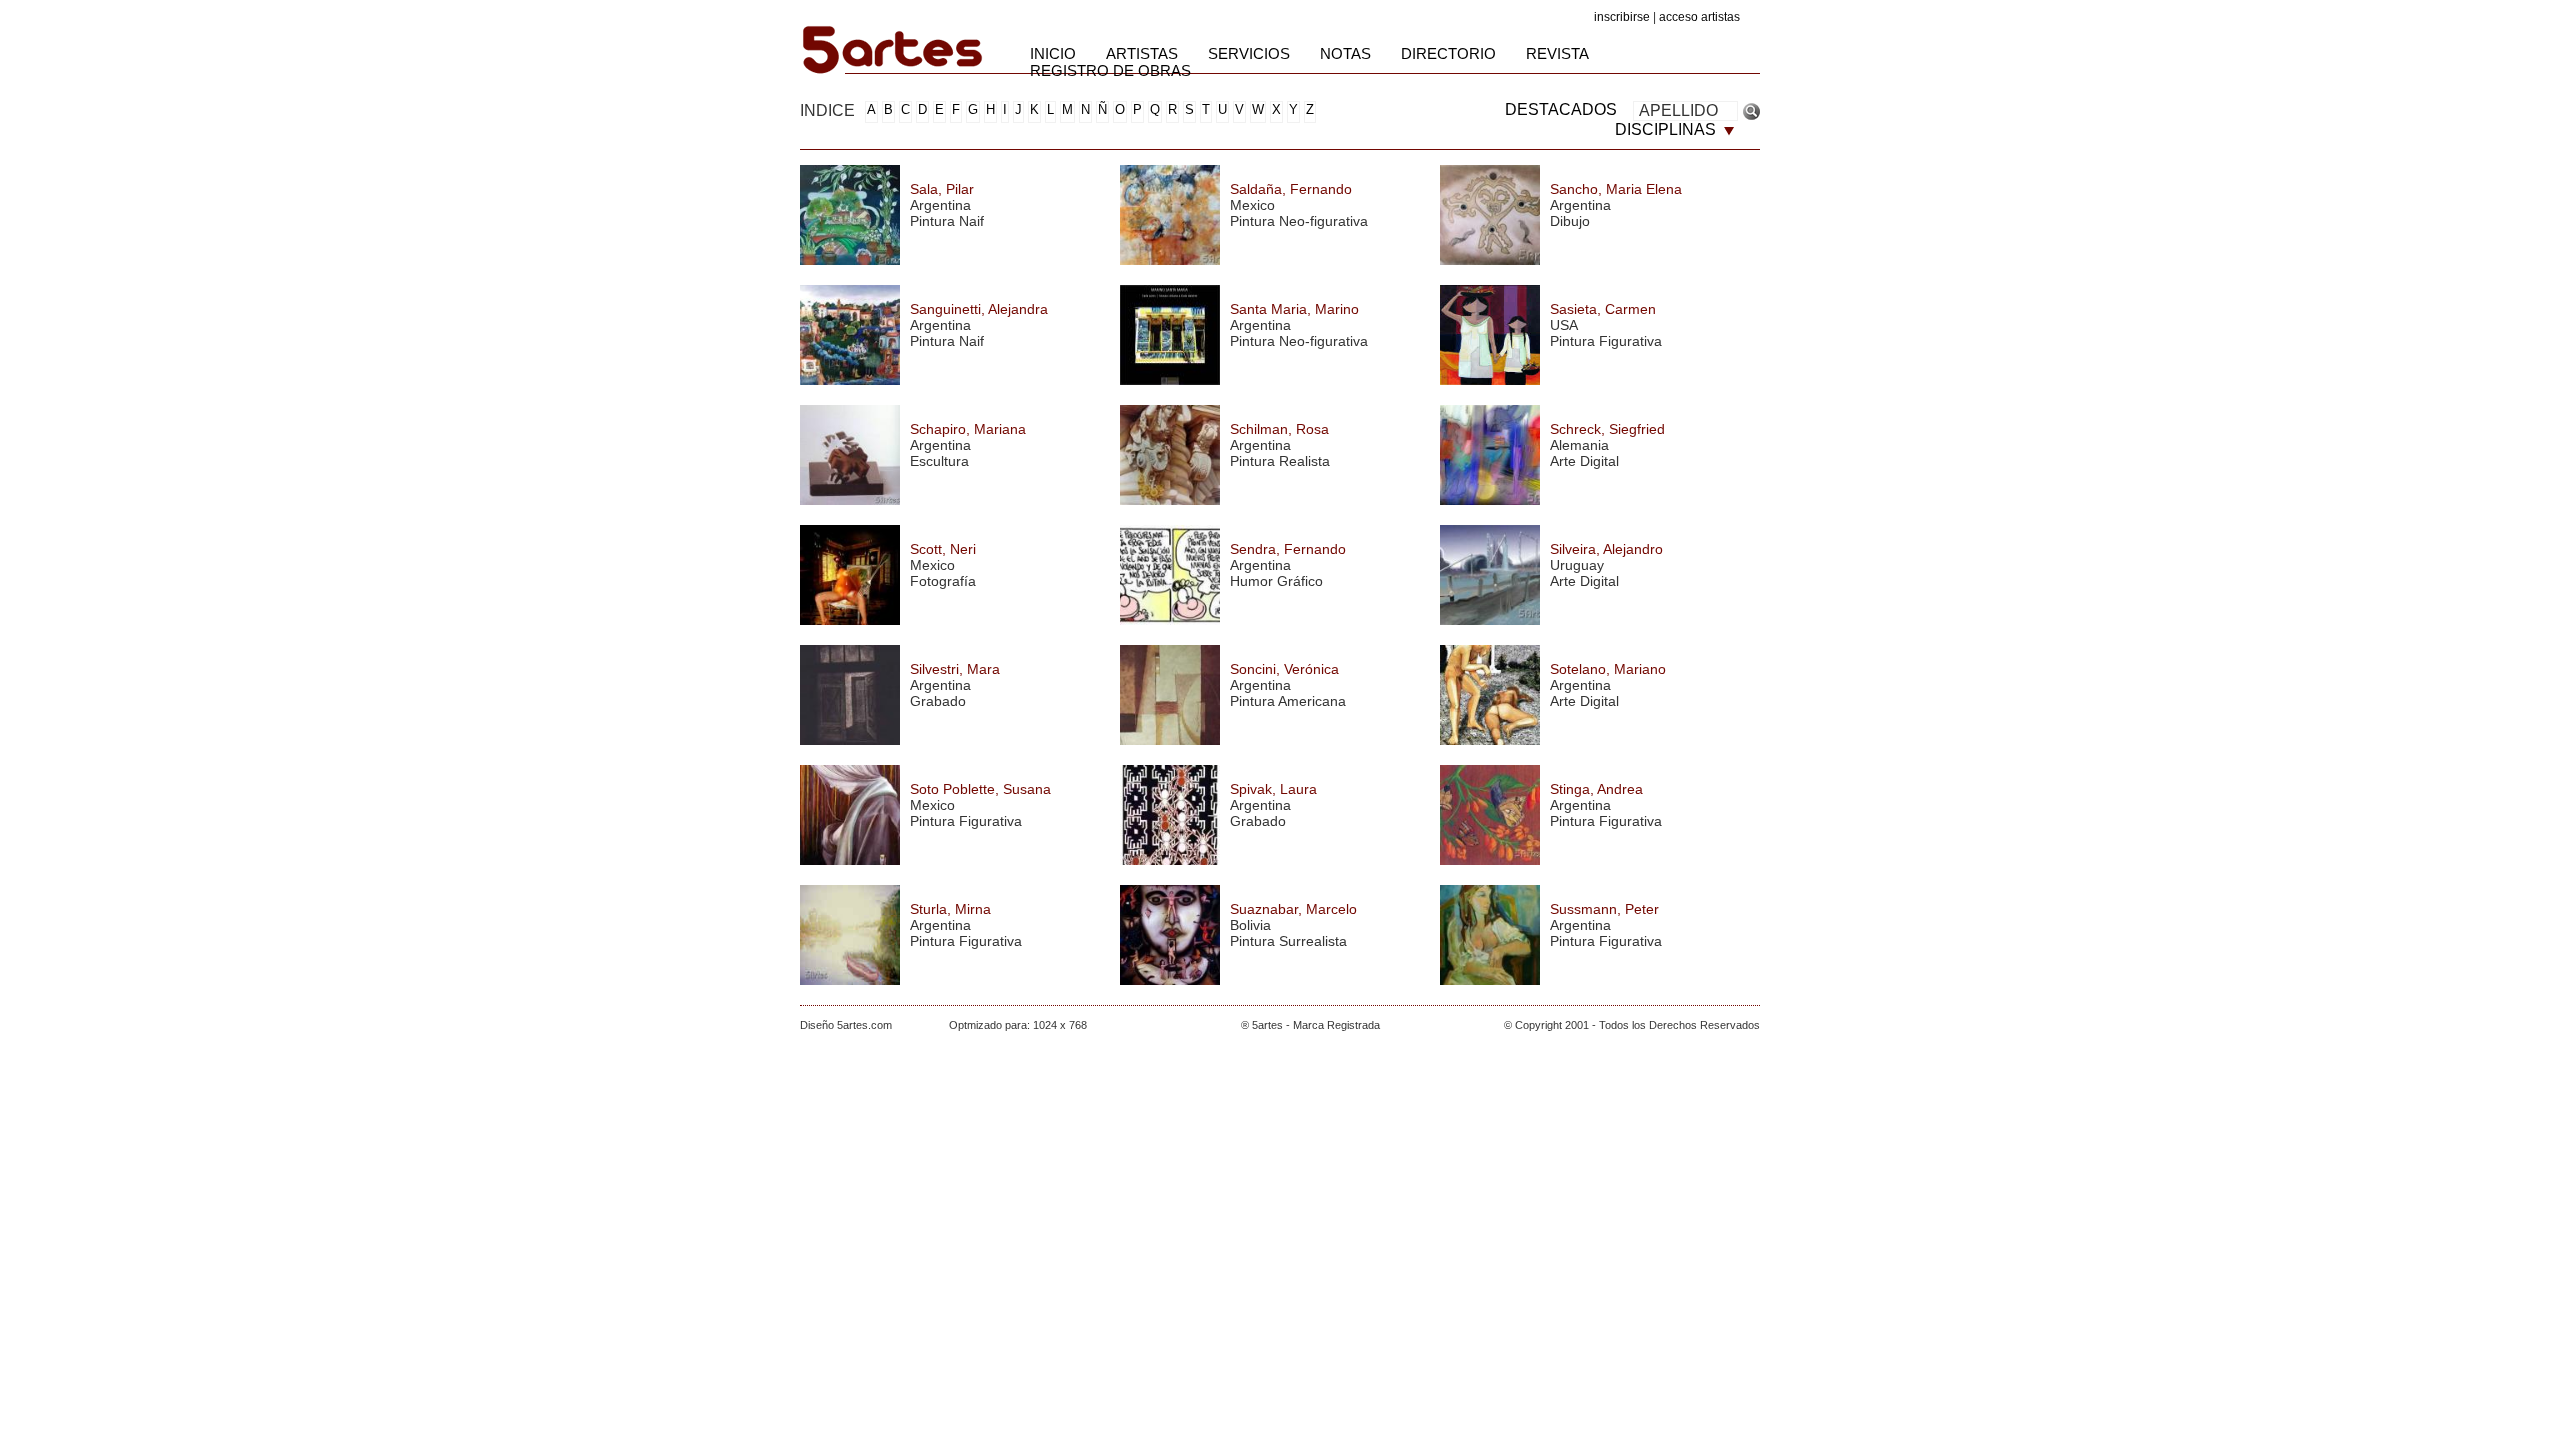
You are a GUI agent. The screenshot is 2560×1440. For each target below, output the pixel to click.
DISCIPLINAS (1667, 129)
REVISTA (1557, 53)
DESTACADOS (1561, 109)
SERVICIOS (1249, 53)
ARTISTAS (1142, 53)
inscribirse (1622, 17)
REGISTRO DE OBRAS (1110, 70)
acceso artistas (1699, 17)
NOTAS (1345, 53)
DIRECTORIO (1448, 53)
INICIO (1053, 53)
